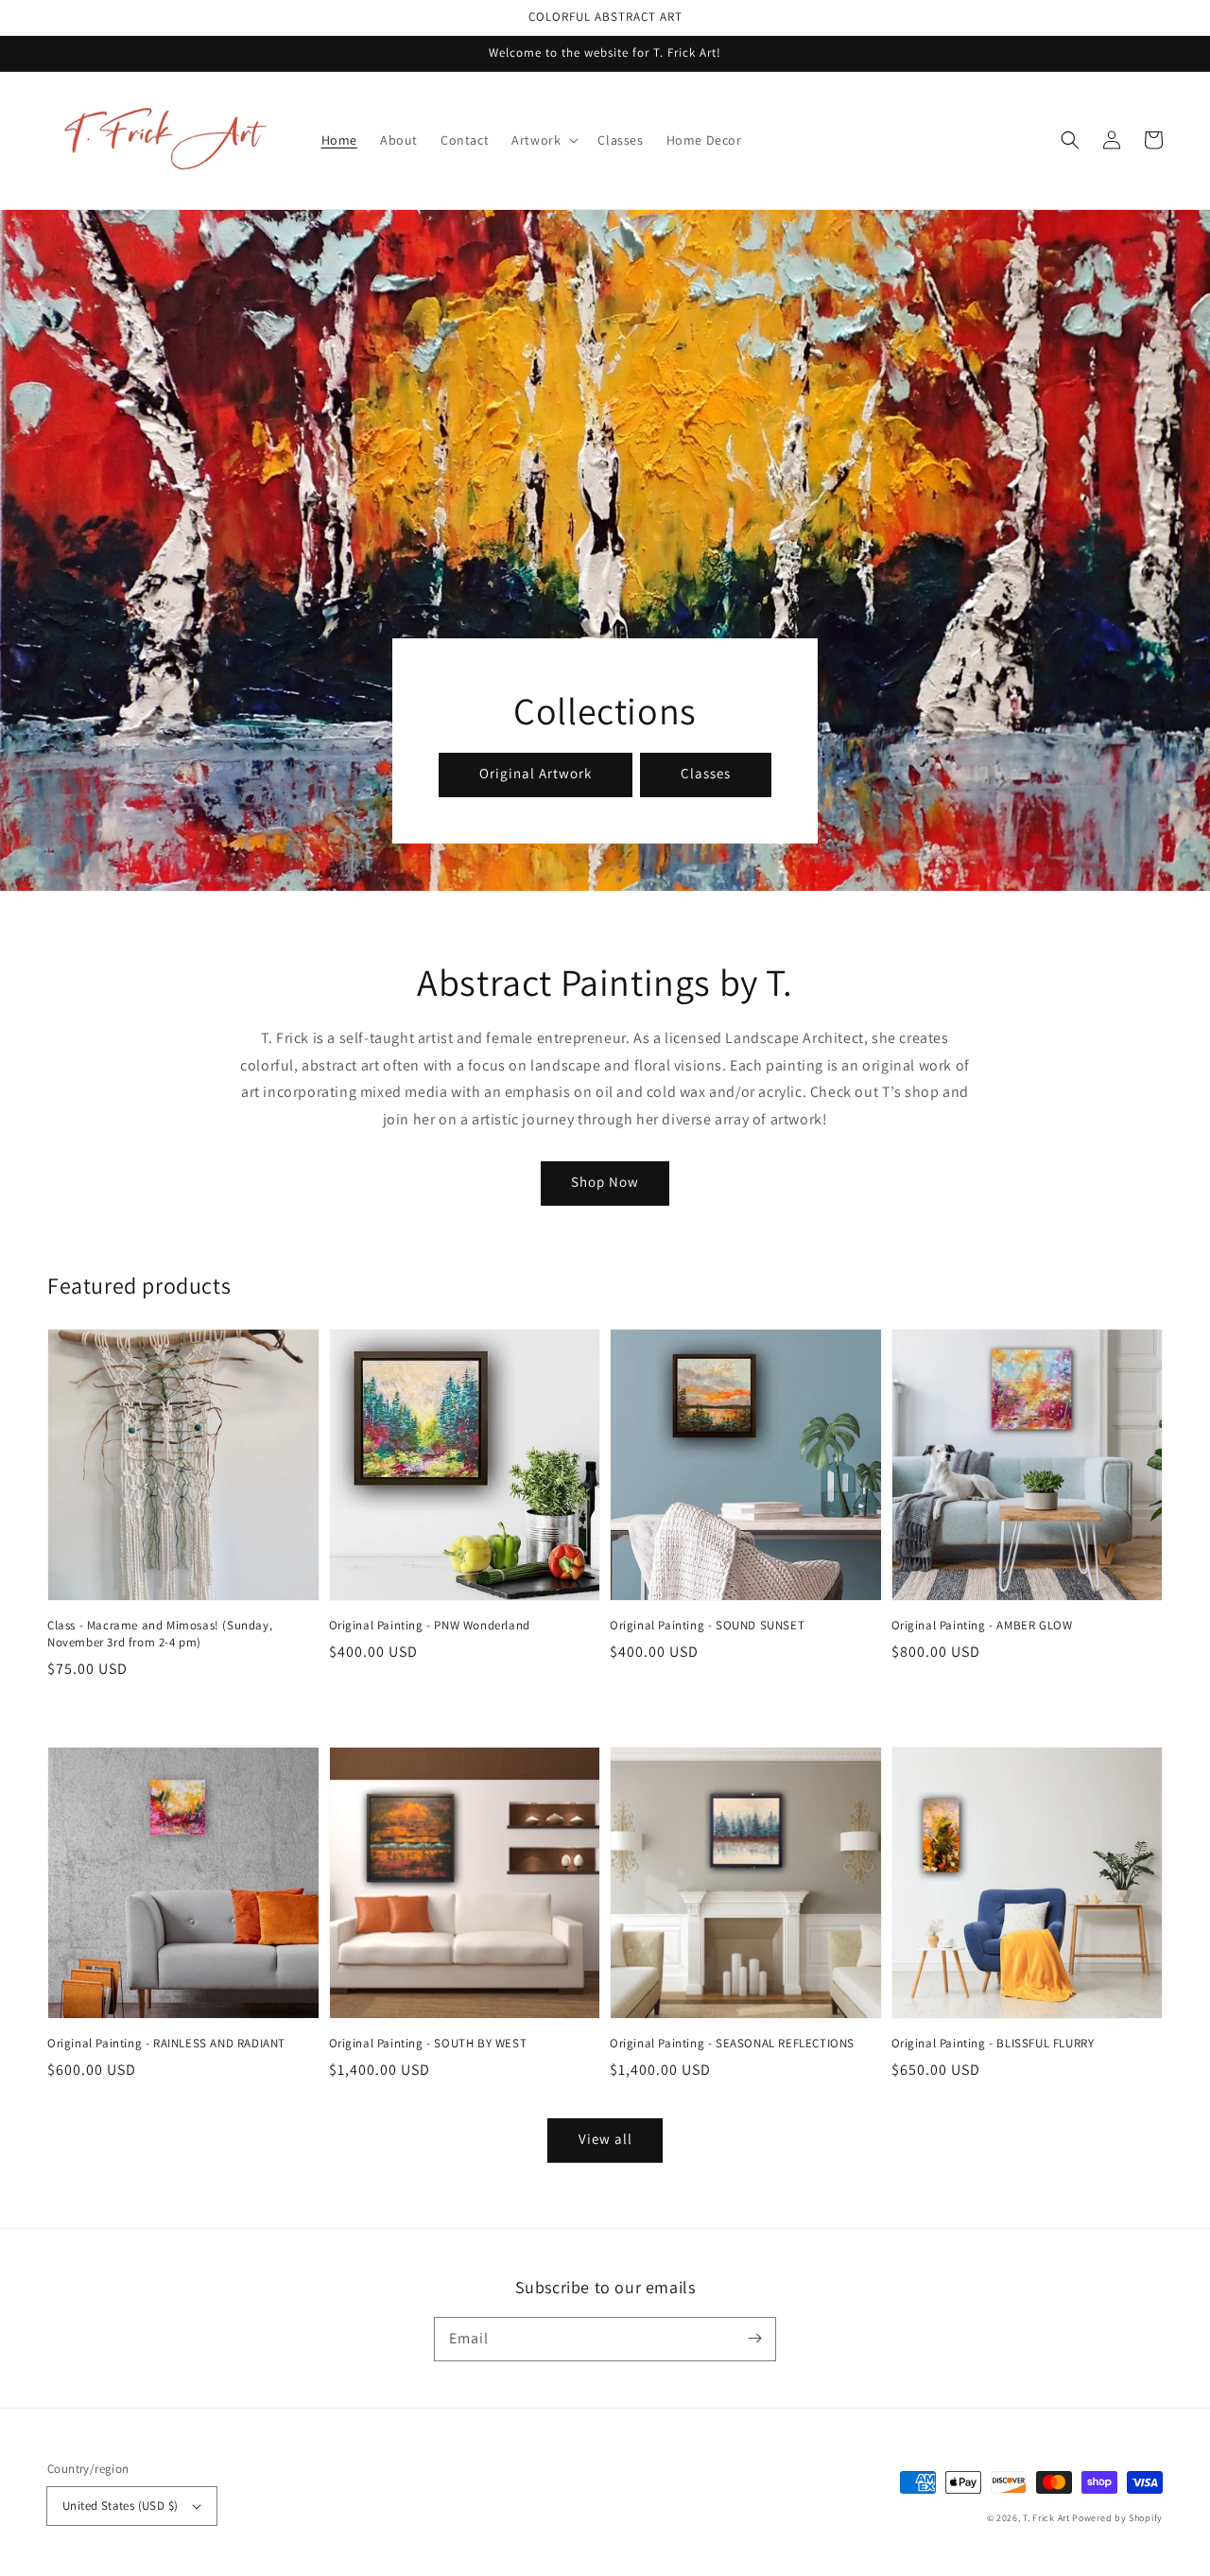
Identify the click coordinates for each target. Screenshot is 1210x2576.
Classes (706, 773)
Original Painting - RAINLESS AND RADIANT (166, 2043)
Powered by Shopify (1117, 2518)
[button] (1070, 140)
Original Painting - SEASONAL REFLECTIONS (732, 2043)
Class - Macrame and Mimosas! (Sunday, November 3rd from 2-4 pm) (160, 1634)
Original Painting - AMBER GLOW (982, 1625)
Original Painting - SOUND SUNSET (707, 1625)
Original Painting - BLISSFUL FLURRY (993, 2043)
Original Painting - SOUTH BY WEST (428, 2043)
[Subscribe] (754, 2339)
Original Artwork (536, 773)
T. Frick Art (1046, 2518)
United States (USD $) (120, 2506)
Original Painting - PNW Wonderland (430, 1625)
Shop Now (605, 1182)
